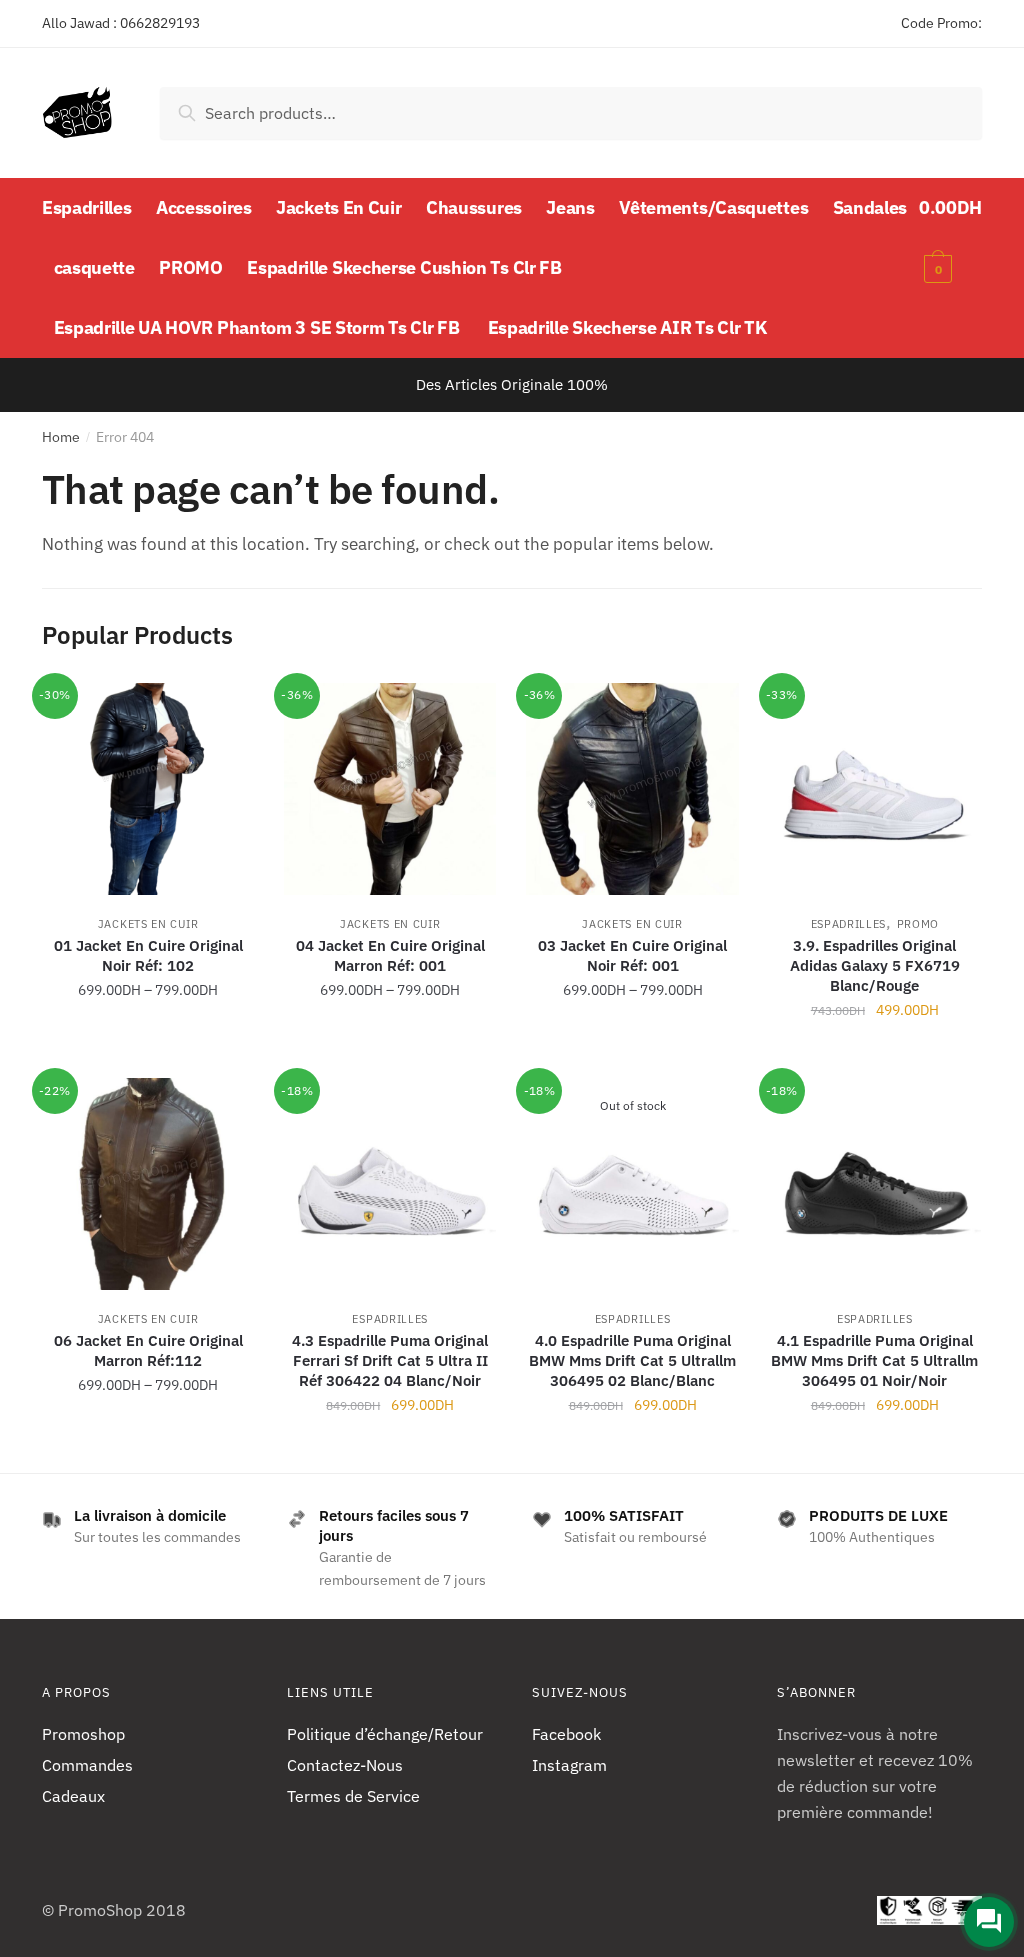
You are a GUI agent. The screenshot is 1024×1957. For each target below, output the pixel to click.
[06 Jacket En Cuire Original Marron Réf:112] (148, 1184)
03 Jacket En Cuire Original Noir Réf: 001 (632, 955)
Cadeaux (73, 1796)
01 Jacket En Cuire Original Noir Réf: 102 (148, 955)
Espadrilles (849, 924)
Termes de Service (353, 1796)
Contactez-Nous (345, 1765)
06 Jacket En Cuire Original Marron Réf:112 (148, 1350)
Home (61, 437)
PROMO (918, 924)
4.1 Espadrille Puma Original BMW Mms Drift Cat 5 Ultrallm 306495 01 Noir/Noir (874, 1360)
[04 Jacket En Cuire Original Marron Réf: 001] (390, 789)
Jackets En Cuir (148, 924)
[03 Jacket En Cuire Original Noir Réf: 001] (632, 789)
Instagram (569, 1765)
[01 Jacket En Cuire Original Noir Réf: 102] (148, 789)
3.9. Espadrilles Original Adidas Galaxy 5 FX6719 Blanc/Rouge (875, 965)
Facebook (566, 1734)
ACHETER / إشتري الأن (148, 1054)
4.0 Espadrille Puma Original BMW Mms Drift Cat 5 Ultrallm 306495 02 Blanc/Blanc (632, 1360)
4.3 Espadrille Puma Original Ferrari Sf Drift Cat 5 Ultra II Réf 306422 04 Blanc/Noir (390, 1360)
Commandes (87, 1765)
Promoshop (83, 1734)
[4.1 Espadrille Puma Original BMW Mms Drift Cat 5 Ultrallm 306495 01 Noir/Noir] (875, 1184)
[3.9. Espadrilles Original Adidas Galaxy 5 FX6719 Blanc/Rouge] (875, 789)
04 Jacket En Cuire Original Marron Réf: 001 (390, 955)
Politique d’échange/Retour (385, 1734)
